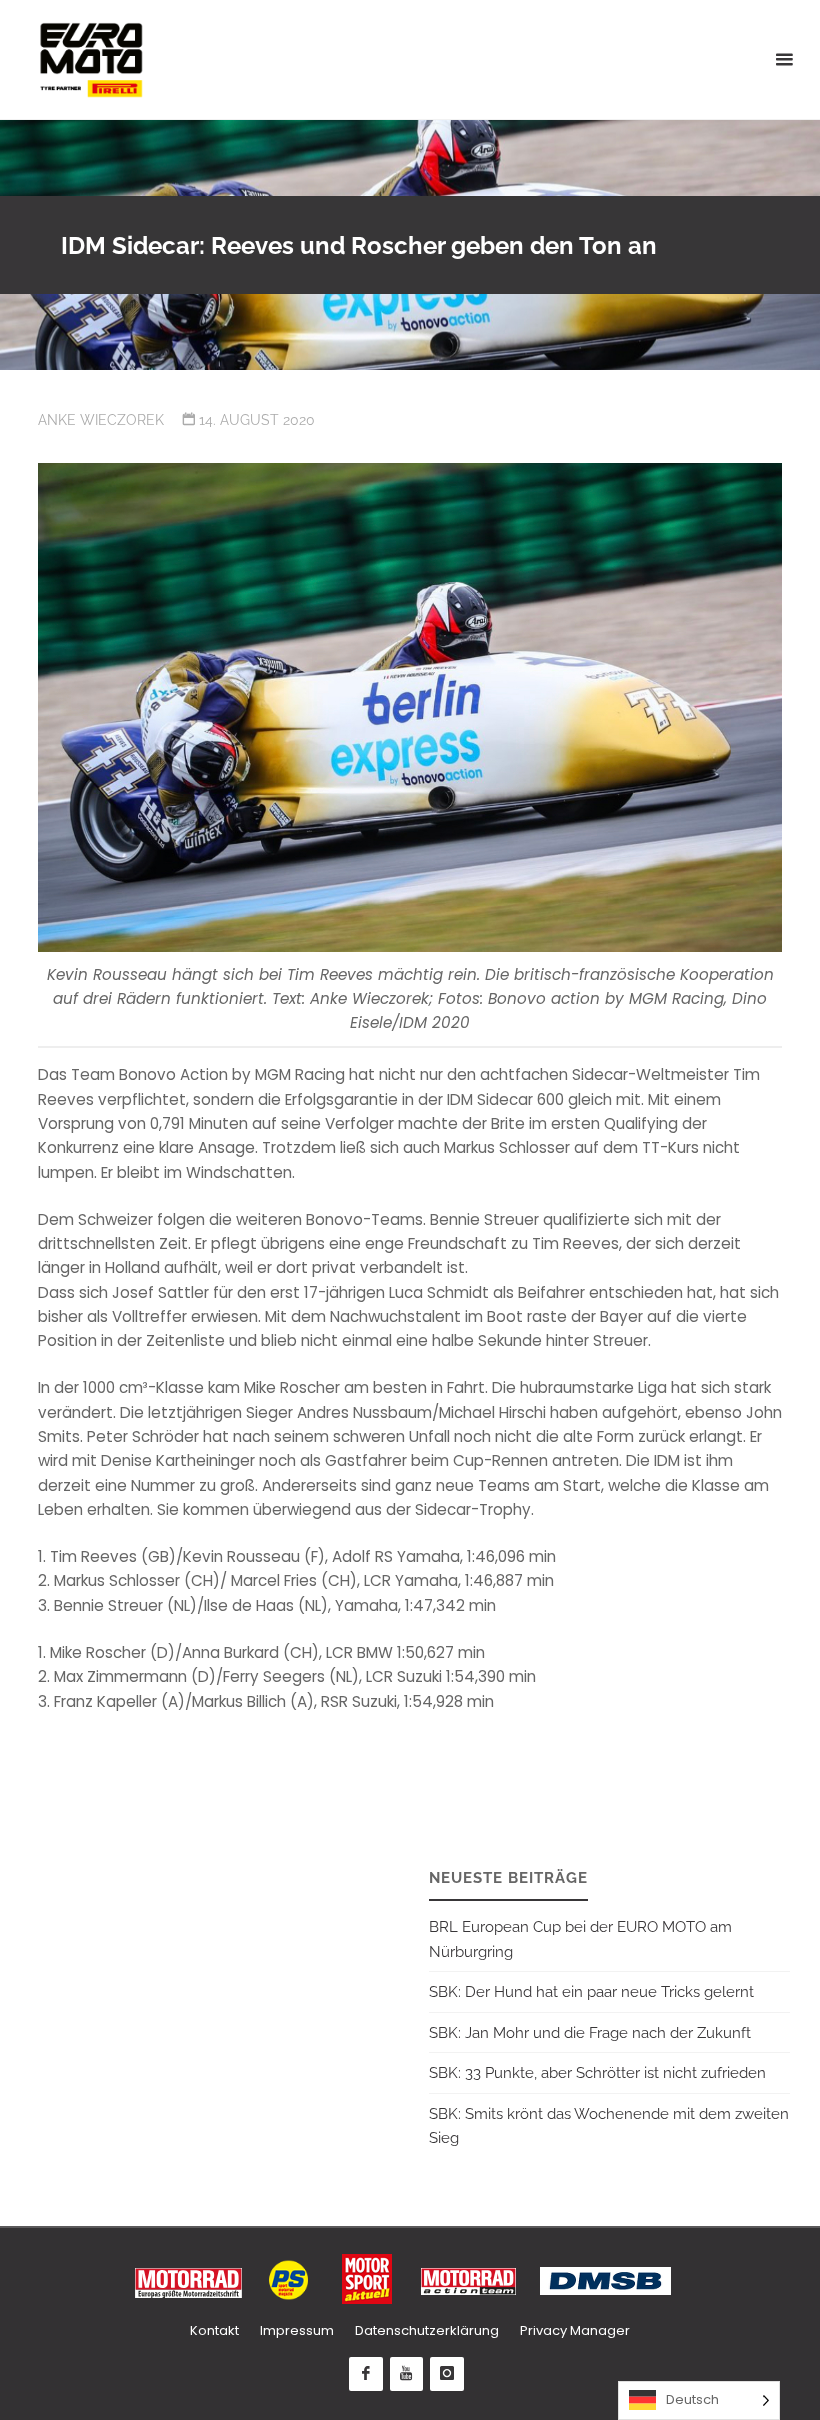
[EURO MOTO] (91, 59)
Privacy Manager (575, 2330)
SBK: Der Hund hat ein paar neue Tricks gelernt (591, 1992)
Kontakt (214, 2330)
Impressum (297, 2330)
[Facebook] (366, 2374)
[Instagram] (447, 2374)
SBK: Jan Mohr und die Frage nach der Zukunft (590, 2033)
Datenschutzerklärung (427, 2330)
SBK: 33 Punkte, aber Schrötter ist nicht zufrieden (597, 2073)
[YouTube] (407, 2374)
